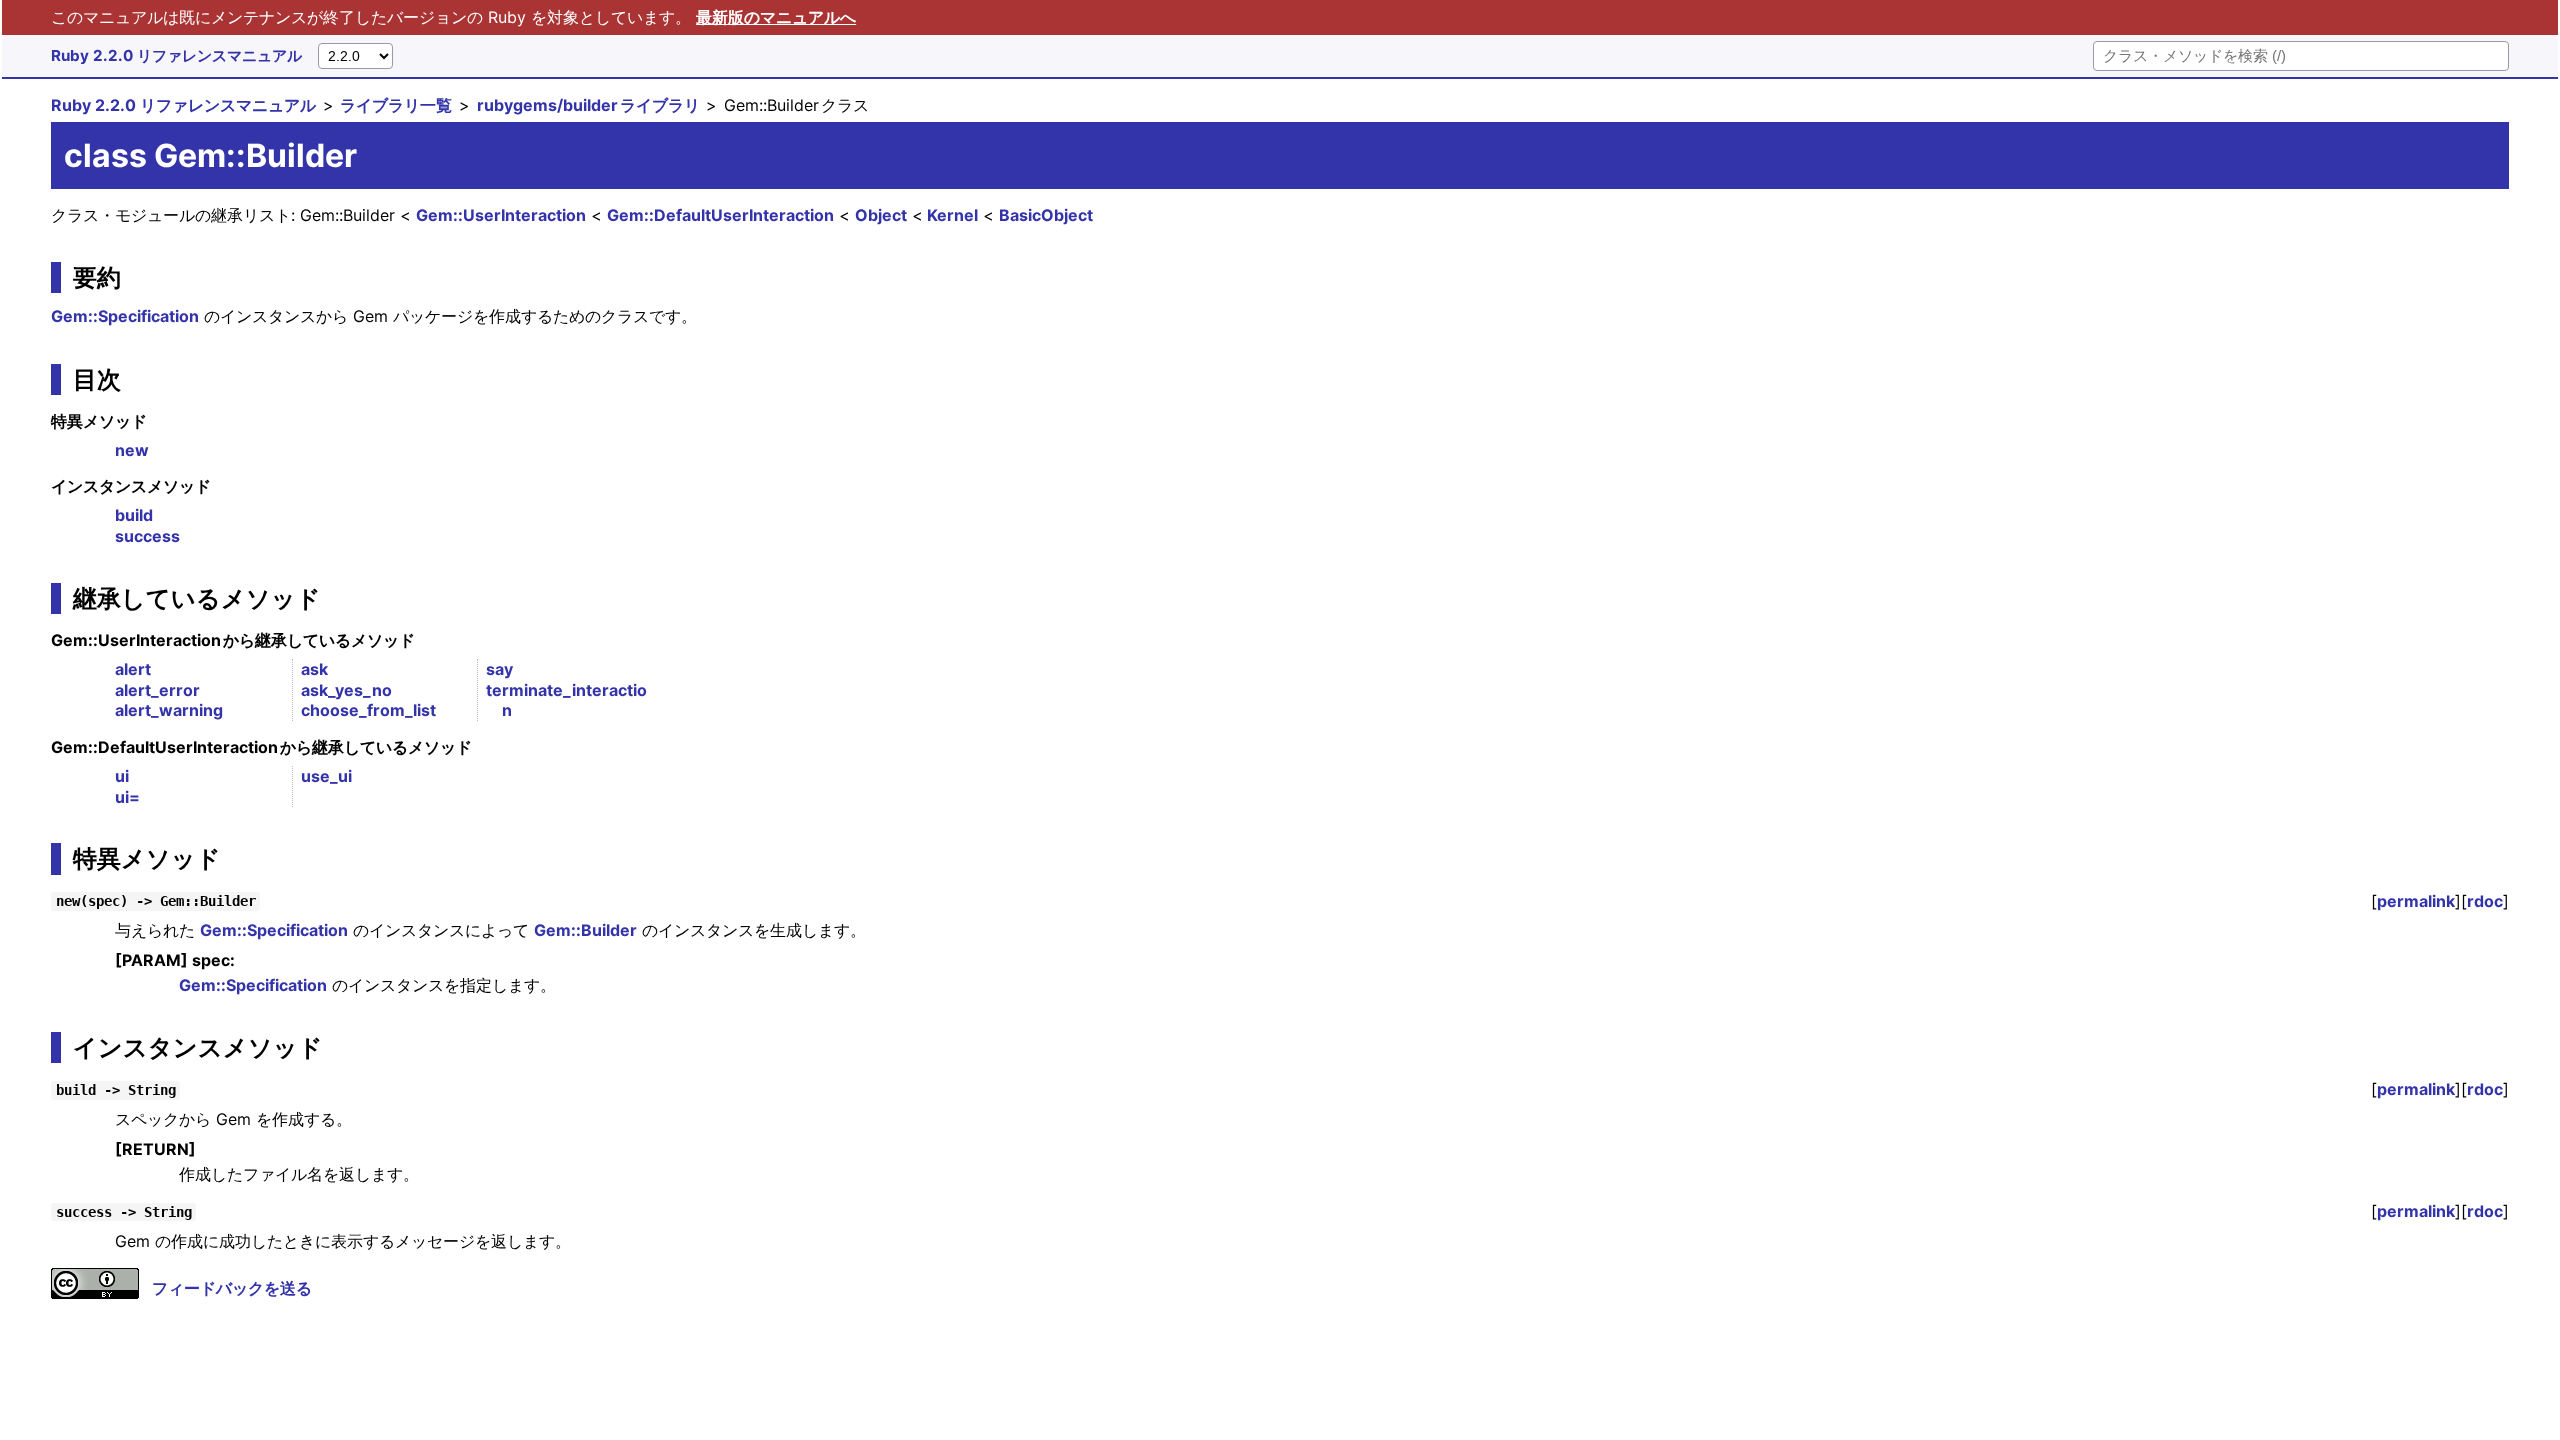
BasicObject (1046, 215)
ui (122, 776)
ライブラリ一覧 (396, 105)
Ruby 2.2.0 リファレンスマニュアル (176, 55)
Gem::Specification (125, 316)
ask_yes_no (346, 690)
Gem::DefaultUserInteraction (720, 215)
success (147, 536)
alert (133, 669)
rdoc (2485, 901)
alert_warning (169, 710)
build (134, 515)
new (132, 450)
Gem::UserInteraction (501, 215)
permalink (2416, 901)
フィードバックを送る (232, 1288)
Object (881, 215)
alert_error (157, 690)
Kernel (952, 215)
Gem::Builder (585, 930)
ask (314, 669)
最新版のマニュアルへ (776, 17)
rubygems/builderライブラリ (588, 105)
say (499, 669)
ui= (127, 797)
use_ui (326, 776)
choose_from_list (368, 710)
